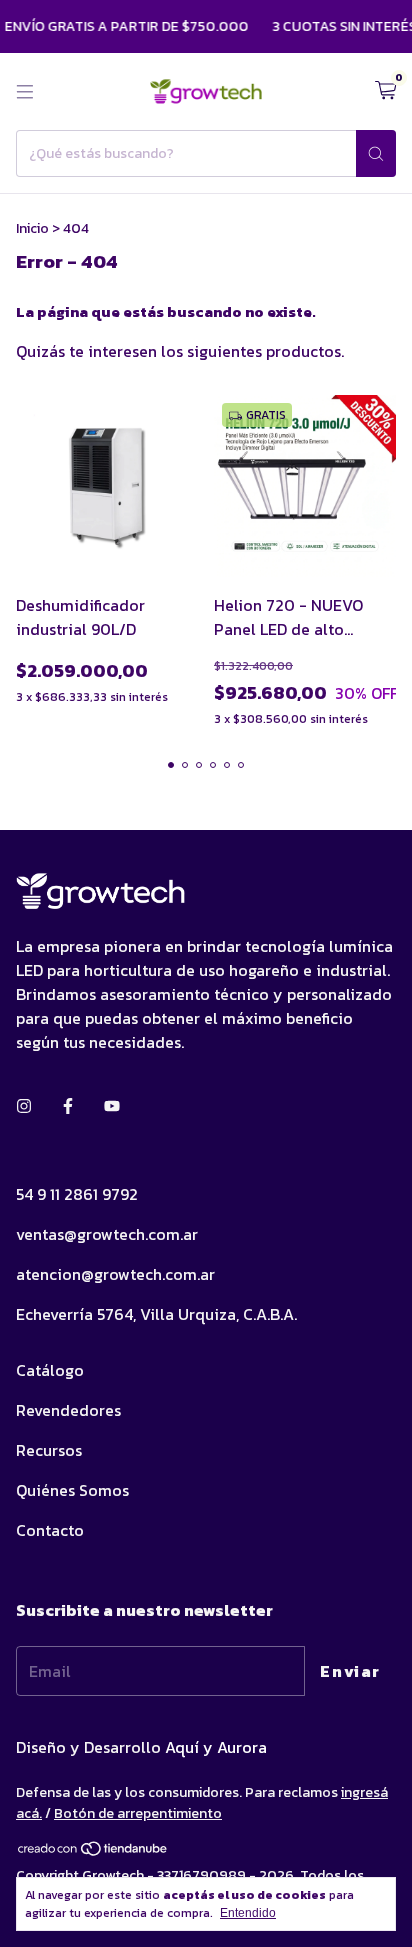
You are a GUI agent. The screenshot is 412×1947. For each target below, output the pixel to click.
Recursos (49, 1450)
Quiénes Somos (72, 1490)
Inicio (32, 228)
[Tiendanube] (93, 1853)
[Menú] (25, 92)
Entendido (248, 1913)
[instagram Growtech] (24, 1106)
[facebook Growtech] (68, 1106)
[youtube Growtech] (112, 1106)
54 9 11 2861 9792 (77, 1194)
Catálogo (50, 1370)
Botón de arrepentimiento (138, 1813)
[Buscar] (376, 153)
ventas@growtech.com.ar (107, 1234)
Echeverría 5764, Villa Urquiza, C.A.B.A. (156, 1314)
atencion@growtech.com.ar (115, 1274)
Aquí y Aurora (216, 1747)
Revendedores (68, 1410)
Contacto (50, 1530)
